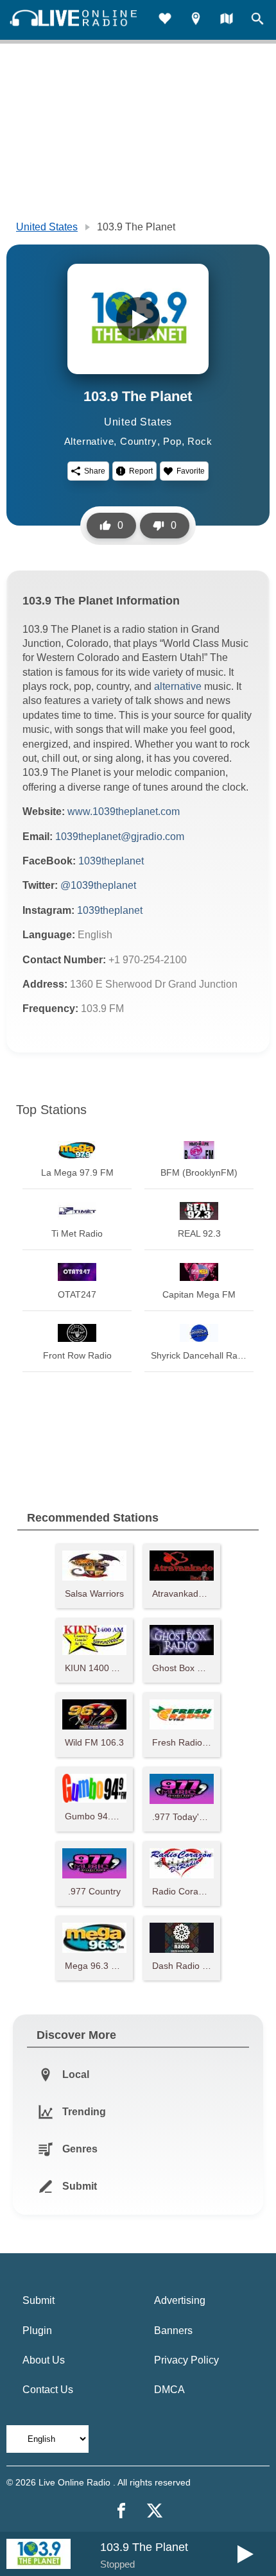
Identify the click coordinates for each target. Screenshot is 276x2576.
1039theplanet (111, 861)
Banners (173, 2331)
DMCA (169, 2390)
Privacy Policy (186, 2360)
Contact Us (48, 2390)
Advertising (180, 2300)
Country (139, 441)
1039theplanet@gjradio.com (120, 837)
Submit (39, 2300)
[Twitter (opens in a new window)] (155, 2511)
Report (141, 471)
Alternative (89, 441)
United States (47, 227)
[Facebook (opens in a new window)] (121, 2511)
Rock (200, 441)
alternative (179, 686)
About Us (44, 2360)
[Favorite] (165, 20)
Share (95, 471)
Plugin (37, 2331)
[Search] (257, 20)
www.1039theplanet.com (124, 811)
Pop (172, 441)
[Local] (196, 20)
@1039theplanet (98, 885)
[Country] (227, 20)
